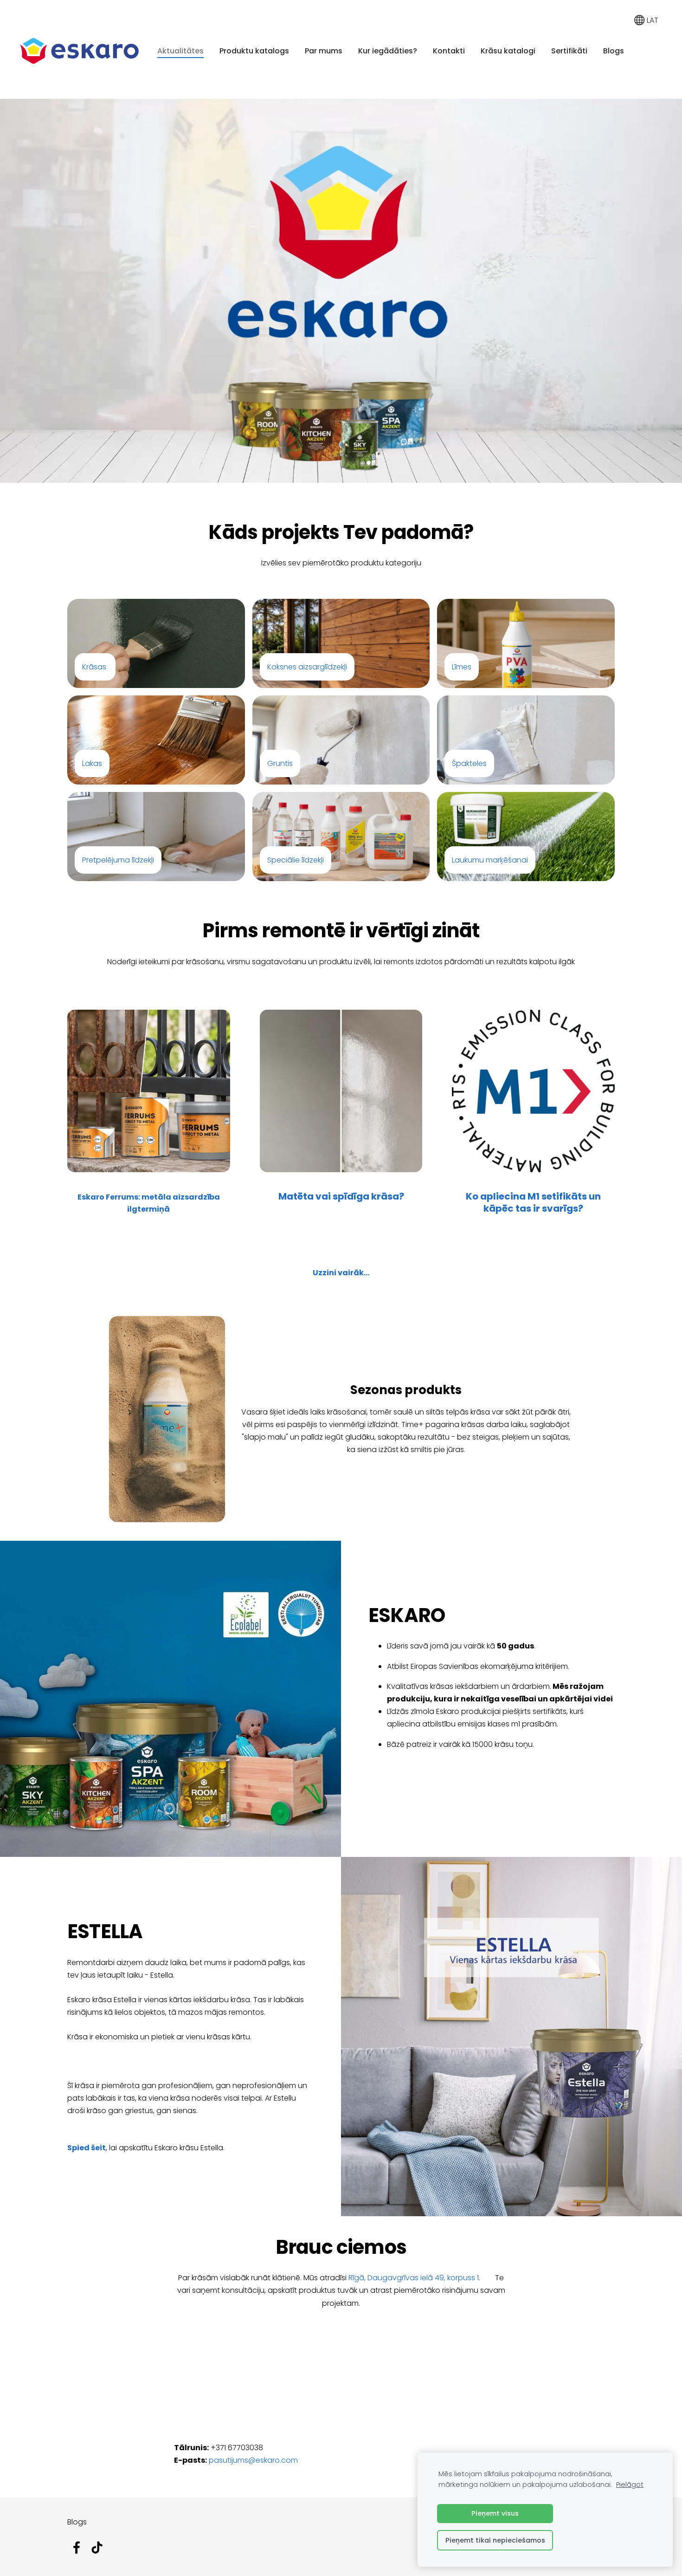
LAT (652, 20)
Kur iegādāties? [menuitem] (388, 51)
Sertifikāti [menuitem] (569, 51)
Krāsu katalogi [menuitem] (508, 51)
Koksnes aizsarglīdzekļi (307, 667)
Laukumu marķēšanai (490, 860)
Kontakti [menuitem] (449, 51)
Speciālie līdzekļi (296, 860)
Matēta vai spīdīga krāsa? (341, 1196)
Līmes (462, 667)
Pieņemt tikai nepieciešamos (495, 2540)
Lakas (92, 763)
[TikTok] (97, 2547)
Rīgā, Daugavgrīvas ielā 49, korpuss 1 (414, 2278)
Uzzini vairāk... (341, 1273)
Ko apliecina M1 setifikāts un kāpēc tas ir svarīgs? (533, 1202)
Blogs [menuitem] (614, 51)
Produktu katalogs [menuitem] (254, 51)
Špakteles (469, 763)
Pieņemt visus (495, 2513)
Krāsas (94, 667)
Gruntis (280, 763)
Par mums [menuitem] (324, 51)
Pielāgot (630, 2485)
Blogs (77, 2522)
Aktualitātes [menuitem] (180, 51)
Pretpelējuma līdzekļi (118, 860)
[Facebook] (77, 2547)
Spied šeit (87, 2148)
